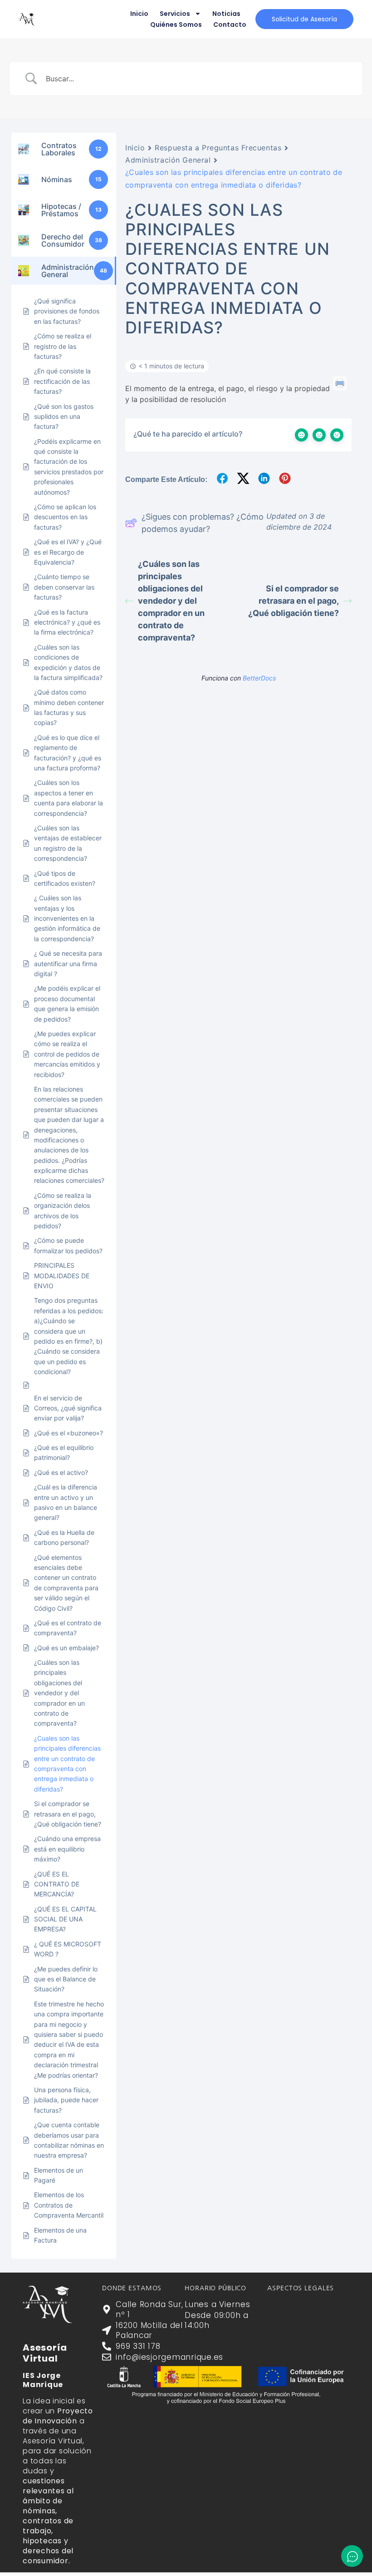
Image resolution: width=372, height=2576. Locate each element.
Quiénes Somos (176, 25)
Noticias (226, 14)
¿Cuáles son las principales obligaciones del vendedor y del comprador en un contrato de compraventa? (171, 601)
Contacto (230, 25)
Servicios (175, 14)
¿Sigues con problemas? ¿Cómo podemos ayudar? (203, 523)
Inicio (139, 14)
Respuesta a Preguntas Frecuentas (218, 148)
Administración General (168, 160)
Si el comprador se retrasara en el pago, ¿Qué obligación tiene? (294, 601)
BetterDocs (259, 678)
